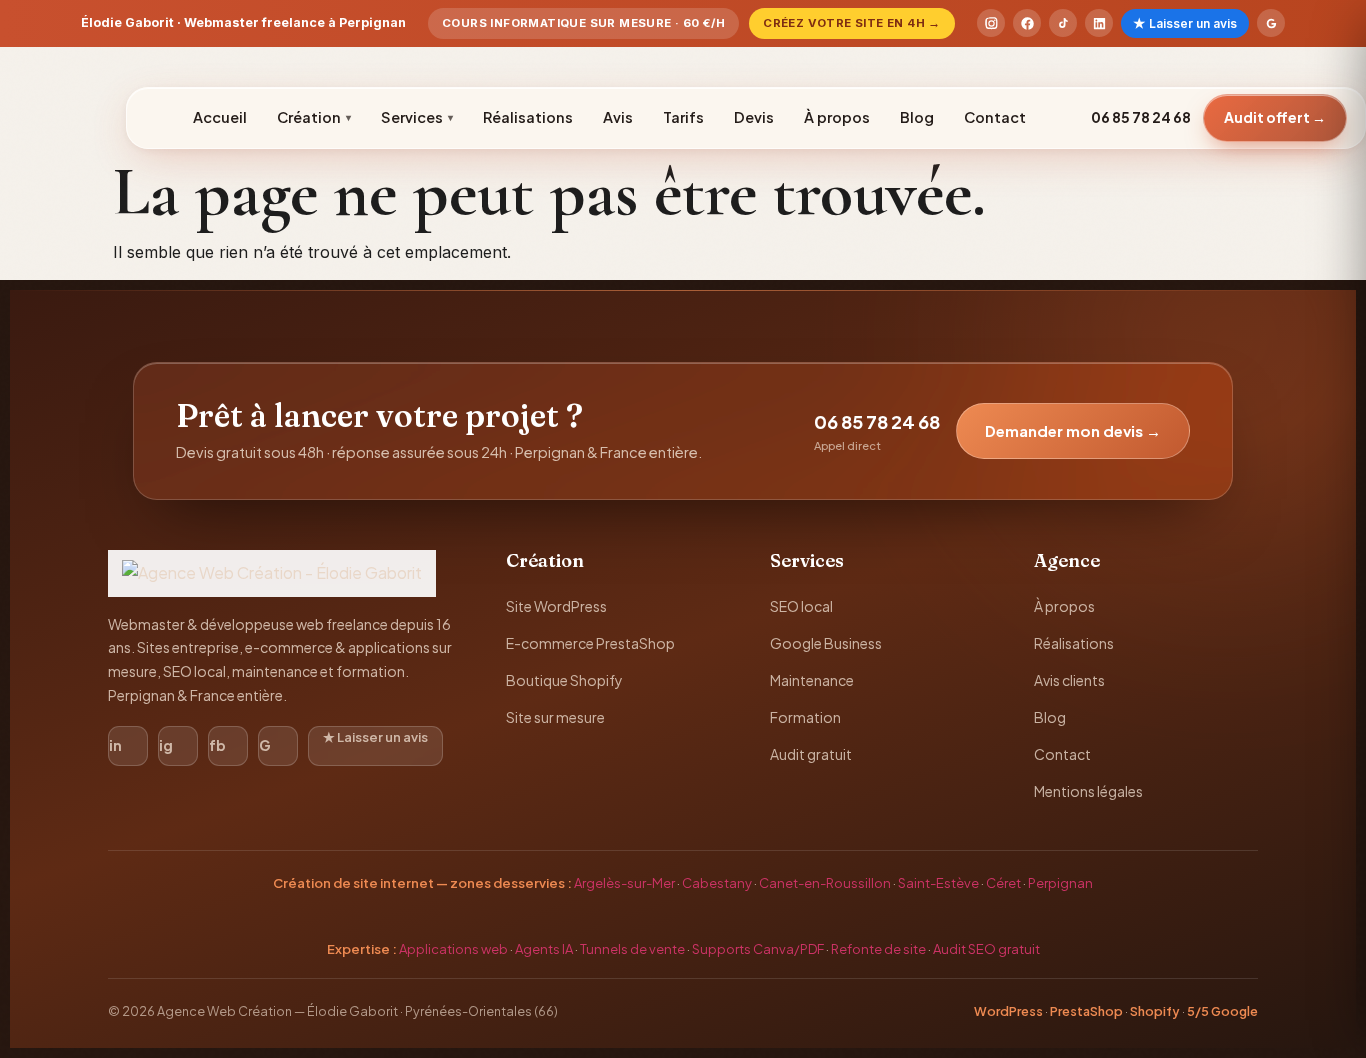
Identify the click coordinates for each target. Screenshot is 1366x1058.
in (115, 745)
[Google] (1271, 23)
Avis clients (1069, 680)
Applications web (453, 949)
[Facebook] (1027, 23)
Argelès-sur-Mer (624, 883)
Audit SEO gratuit (986, 949)
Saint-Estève (938, 883)
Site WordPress (556, 606)
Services (417, 117)
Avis (618, 117)
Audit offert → (1275, 117)
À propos (837, 117)
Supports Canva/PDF (758, 949)
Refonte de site (878, 949)
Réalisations (528, 117)
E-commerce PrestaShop (590, 643)
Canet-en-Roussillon (825, 883)
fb (217, 745)
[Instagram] (991, 23)
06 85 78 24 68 (1141, 117)
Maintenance (812, 680)
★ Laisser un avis (1185, 23)
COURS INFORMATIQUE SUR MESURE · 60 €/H (583, 23)
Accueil (220, 117)
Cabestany (717, 883)
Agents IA (544, 949)
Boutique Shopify (564, 680)
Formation (805, 717)
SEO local (801, 606)
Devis (754, 117)
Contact (995, 117)
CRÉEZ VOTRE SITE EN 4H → (852, 23)
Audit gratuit (811, 754)
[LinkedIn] (1099, 23)
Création (314, 117)
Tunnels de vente (632, 949)
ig (166, 745)
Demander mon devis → (1073, 430)
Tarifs (683, 117)
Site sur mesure (555, 717)
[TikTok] (1063, 23)
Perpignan (1060, 883)
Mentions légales (1088, 791)
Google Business (826, 643)
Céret (1003, 883)
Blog (917, 117)
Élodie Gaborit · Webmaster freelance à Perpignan (243, 22)
